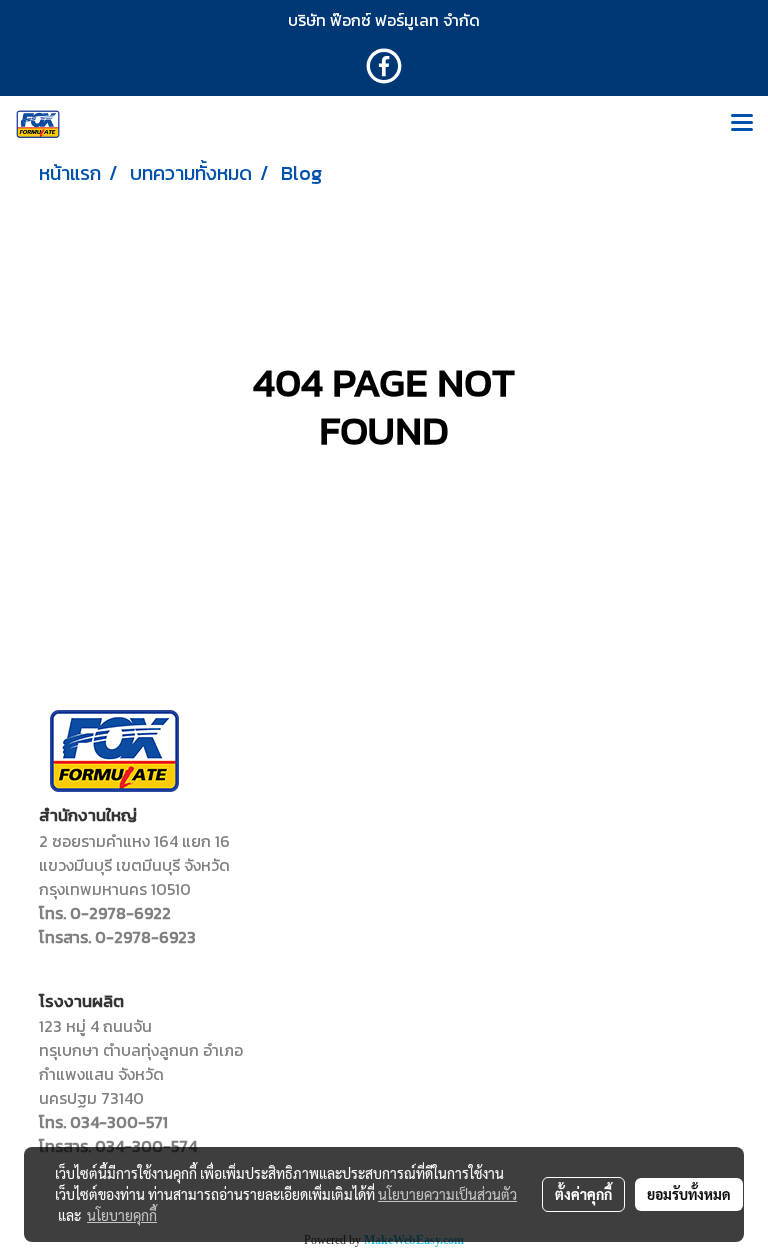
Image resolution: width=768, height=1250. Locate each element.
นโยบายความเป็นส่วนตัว (447, 1194)
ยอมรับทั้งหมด (689, 1194)
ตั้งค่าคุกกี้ (583, 1194)
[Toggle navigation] (742, 124)
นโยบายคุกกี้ (122, 1215)
